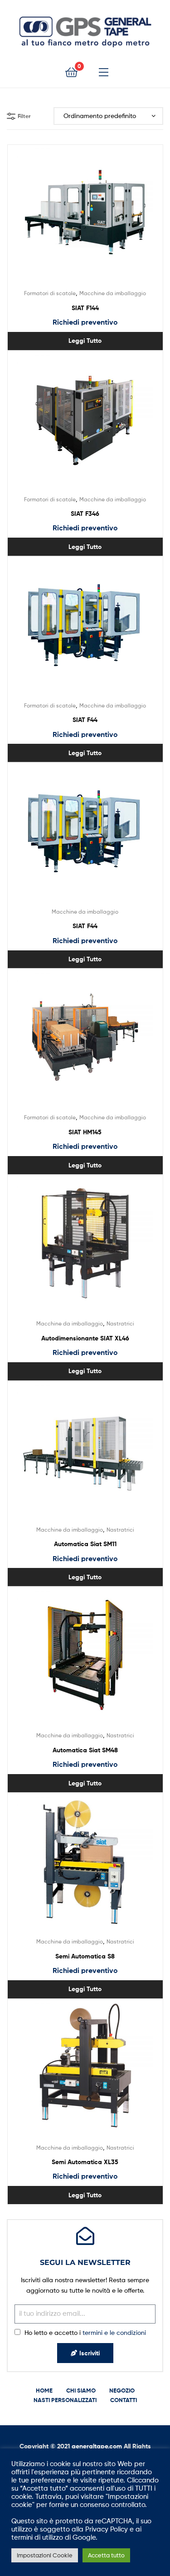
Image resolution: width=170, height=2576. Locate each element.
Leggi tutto (85, 341)
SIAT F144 (85, 308)
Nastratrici (120, 1323)
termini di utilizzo (37, 2537)
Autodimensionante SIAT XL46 (85, 1338)
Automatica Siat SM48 (85, 1750)
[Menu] (104, 72)
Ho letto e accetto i (85, 2332)
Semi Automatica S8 (85, 1956)
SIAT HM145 (85, 1132)
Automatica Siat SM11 (85, 1544)
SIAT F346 (85, 514)
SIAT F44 (85, 720)
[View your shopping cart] (71, 72)
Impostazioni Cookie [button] (45, 2555)
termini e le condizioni (114, 2332)
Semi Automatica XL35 (85, 2162)
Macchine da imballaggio (113, 293)
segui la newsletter (85, 2262)
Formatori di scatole (50, 293)
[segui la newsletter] (85, 2236)
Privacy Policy (107, 2529)
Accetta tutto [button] (106, 2555)
